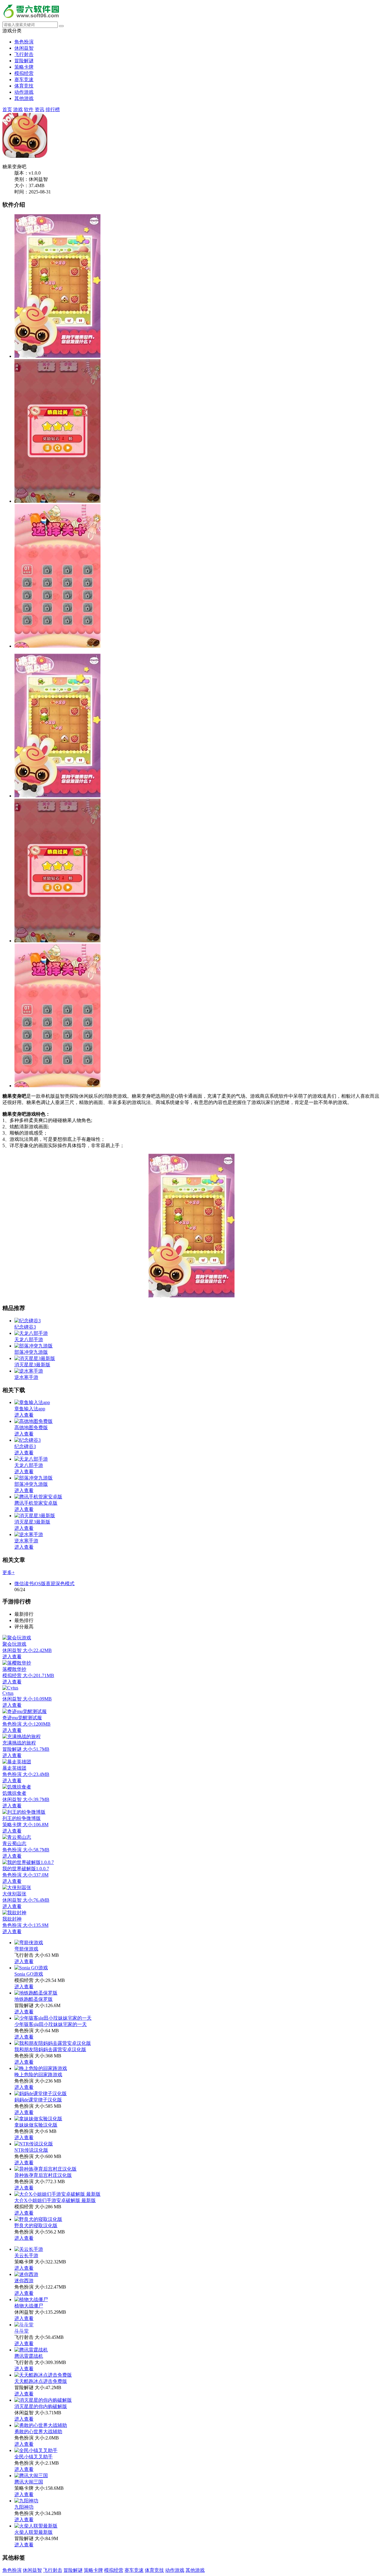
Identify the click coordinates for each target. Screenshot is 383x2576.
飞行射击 (24, 54)
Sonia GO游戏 (29, 1974)
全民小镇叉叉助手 (34, 2457)
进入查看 (24, 1961)
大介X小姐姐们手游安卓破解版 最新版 (55, 2200)
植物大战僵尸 (29, 2306)
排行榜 (53, 109)
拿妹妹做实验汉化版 (36, 2125)
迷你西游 (24, 2281)
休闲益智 (24, 48)
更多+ (9, 1572)
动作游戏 (24, 92)
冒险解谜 (24, 61)
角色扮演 (24, 42)
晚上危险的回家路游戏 (38, 2075)
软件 (29, 109)
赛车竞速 (24, 79)
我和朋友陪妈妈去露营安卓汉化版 (50, 2049)
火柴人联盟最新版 (34, 2532)
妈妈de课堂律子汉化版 (38, 2100)
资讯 (39, 109)
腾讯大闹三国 (29, 2482)
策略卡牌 (24, 67)
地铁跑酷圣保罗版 (34, 1999)
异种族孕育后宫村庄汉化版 (43, 2175)
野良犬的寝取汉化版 (36, 2226)
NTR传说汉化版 (31, 2150)
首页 (7, 109)
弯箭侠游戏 (26, 1949)
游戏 (18, 109)
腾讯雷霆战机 (29, 2356)
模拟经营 (24, 73)
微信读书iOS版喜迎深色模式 (44, 1584)
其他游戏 (24, 98)
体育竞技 (24, 86)
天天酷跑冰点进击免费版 (41, 2381)
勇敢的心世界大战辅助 (38, 2432)
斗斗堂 (22, 2331)
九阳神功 (24, 2507)
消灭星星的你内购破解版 (41, 2406)
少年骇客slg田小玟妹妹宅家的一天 (51, 2024)
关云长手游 (26, 2255)
